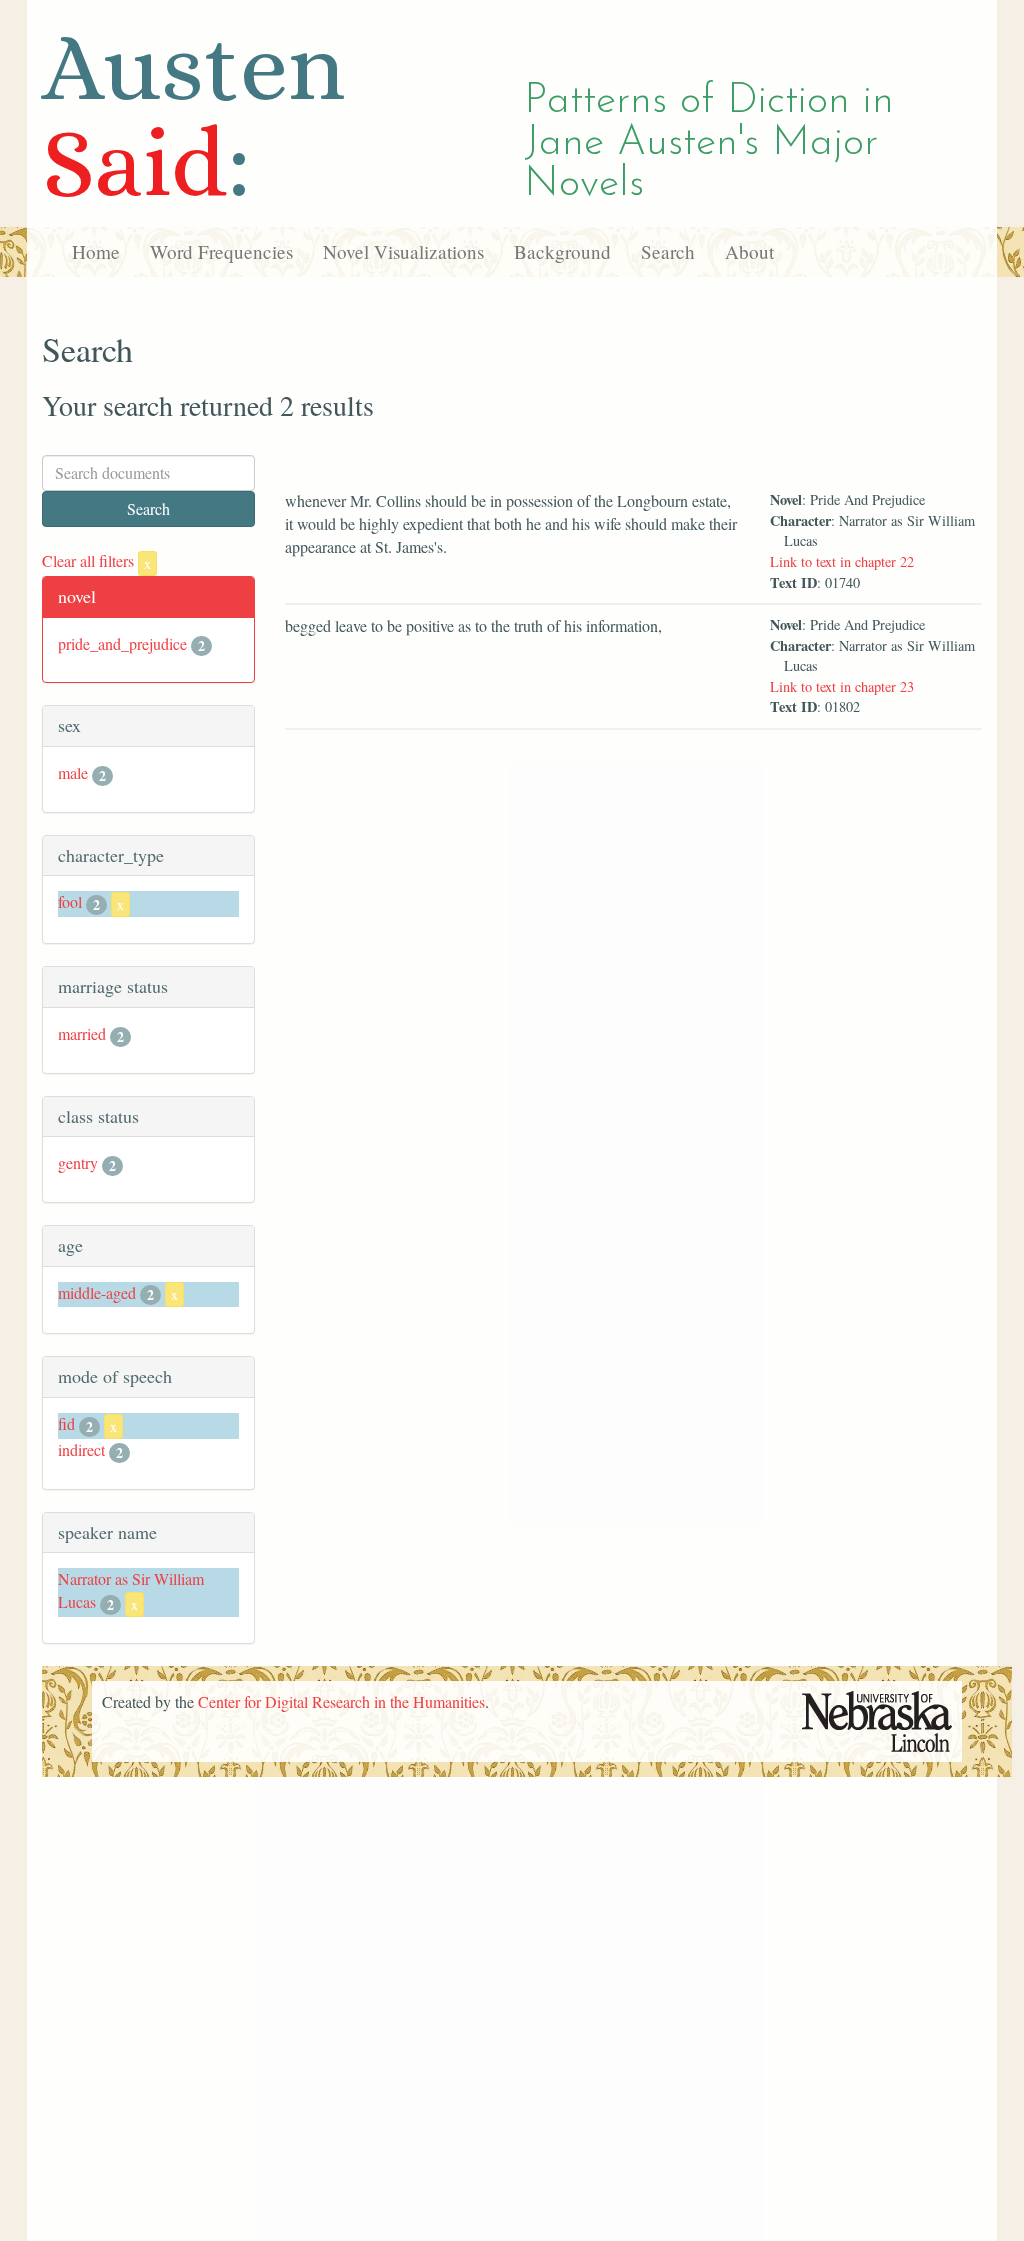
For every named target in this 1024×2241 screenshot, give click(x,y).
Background (562, 251)
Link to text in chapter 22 (842, 561)
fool (70, 901)
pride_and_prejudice (122, 643)
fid (66, 1423)
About (749, 251)
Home (96, 251)
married (82, 1033)
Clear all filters (96, 560)
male (73, 772)
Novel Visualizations (403, 251)
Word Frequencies (221, 251)
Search (668, 251)
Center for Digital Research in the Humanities (341, 1701)
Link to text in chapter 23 (842, 686)
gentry (78, 1162)
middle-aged (97, 1292)
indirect (81, 1449)
